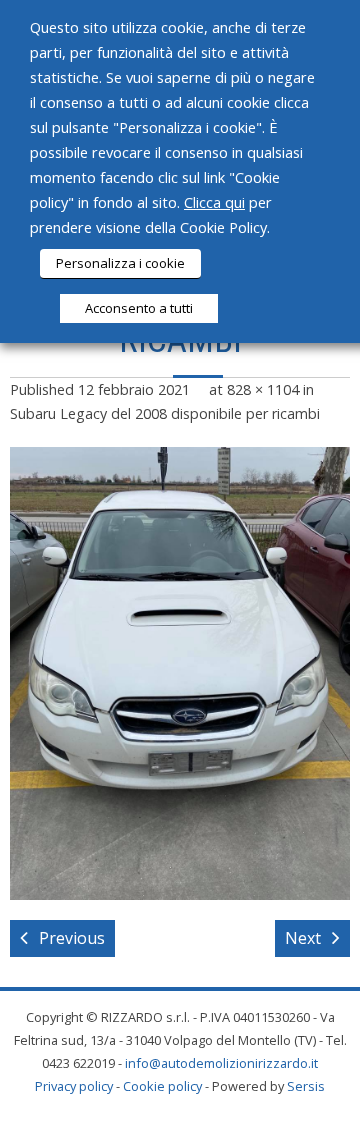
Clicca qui (214, 202)
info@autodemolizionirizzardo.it (221, 1063)
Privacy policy (74, 1086)
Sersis (306, 1086)
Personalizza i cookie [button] (120, 263)
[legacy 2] (180, 673)
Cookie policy (162, 1086)
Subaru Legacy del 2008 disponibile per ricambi (165, 413)
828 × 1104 (263, 389)
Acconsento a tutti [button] (139, 308)
